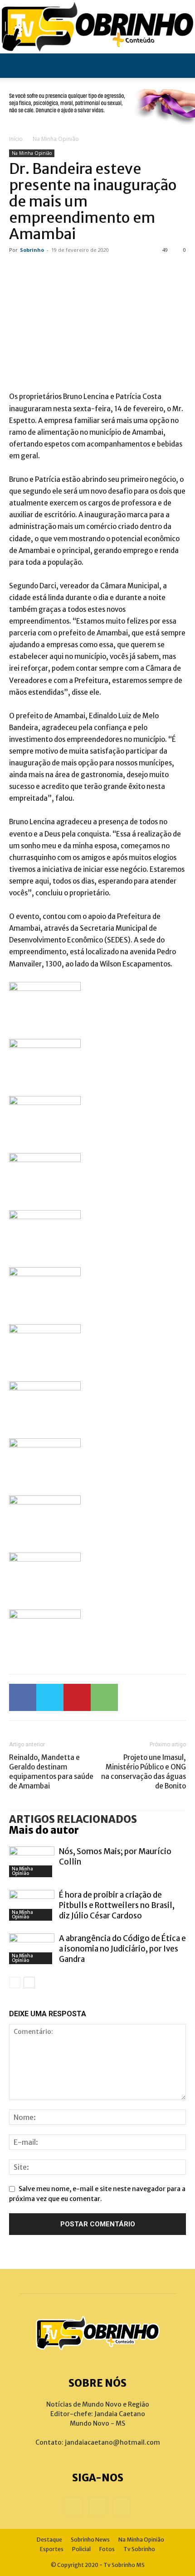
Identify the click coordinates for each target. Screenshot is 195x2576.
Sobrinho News (90, 2540)
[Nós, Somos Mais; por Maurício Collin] (32, 1862)
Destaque (49, 2540)
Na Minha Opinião (56, 139)
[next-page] (29, 1982)
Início (16, 139)
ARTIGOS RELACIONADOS (73, 1819)
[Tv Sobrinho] (97, 27)
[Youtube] (122, 2506)
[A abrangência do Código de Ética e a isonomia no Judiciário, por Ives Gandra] (32, 1949)
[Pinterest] (77, 1697)
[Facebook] (23, 1697)
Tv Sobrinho (139, 2549)
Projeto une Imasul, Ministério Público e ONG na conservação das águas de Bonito (144, 1772)
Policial (81, 2549)
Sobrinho (32, 250)
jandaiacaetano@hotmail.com (112, 2442)
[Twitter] (50, 1697)
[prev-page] (15, 1982)
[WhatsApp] (104, 1697)
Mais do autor (44, 1830)
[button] (15, 66)
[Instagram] (97, 2506)
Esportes (52, 2549)
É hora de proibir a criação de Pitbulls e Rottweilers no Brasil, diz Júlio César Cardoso (117, 1905)
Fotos (107, 2549)
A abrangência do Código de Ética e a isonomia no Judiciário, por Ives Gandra (122, 1949)
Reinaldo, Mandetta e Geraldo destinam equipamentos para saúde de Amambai (51, 1772)
